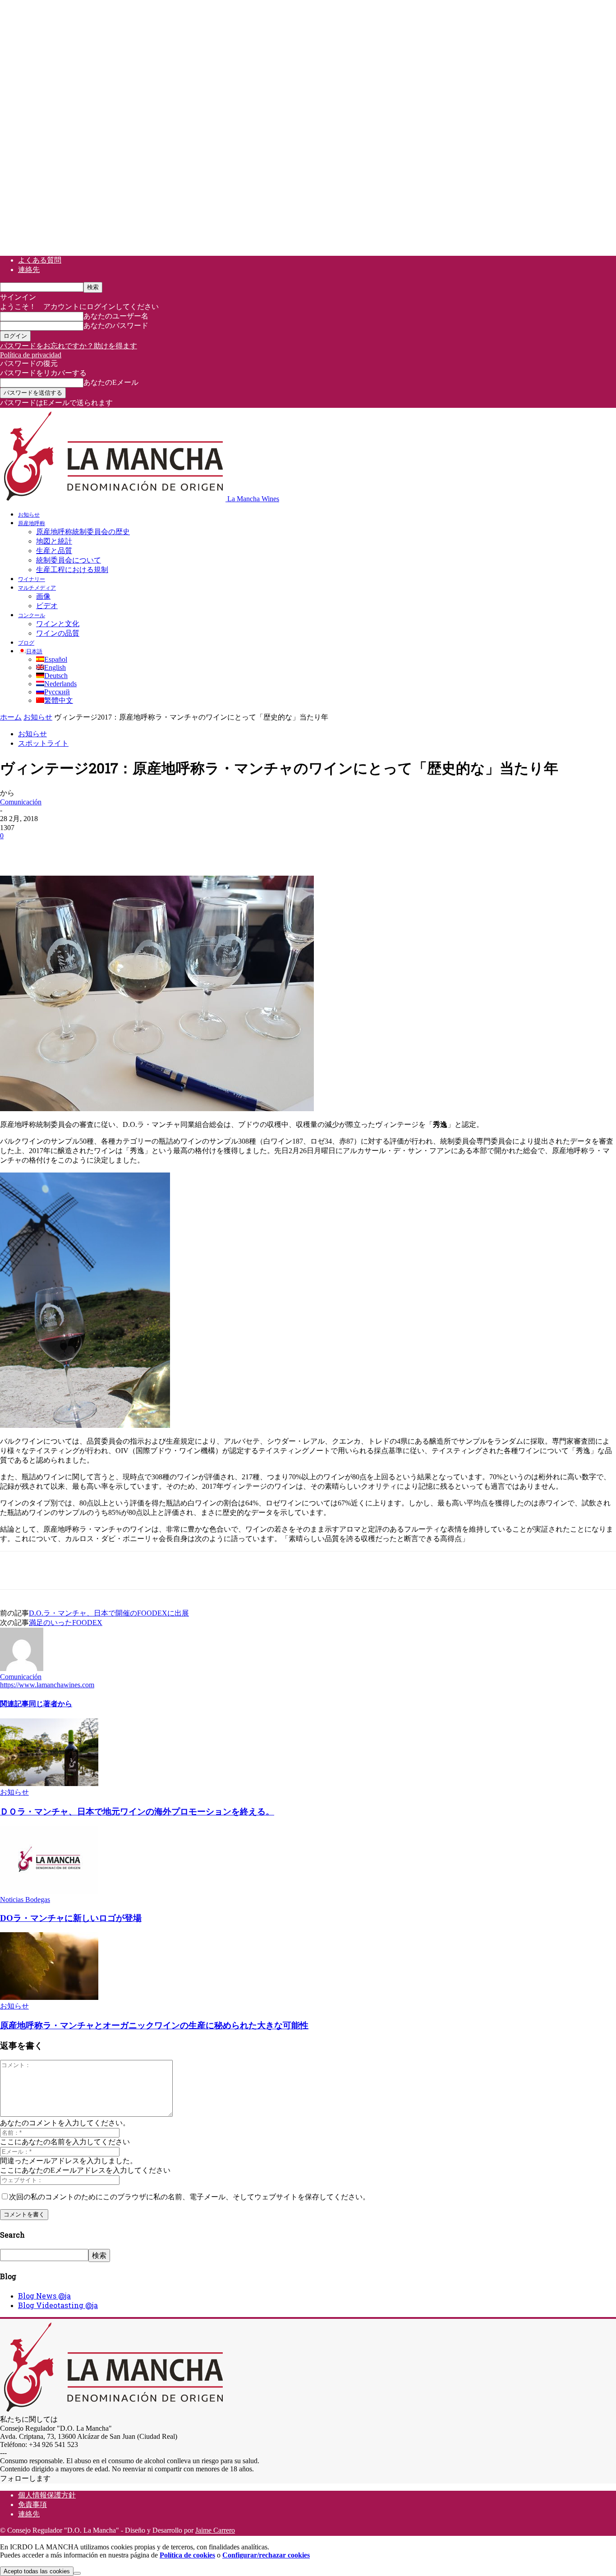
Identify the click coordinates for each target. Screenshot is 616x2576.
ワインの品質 (58, 633)
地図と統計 (54, 541)
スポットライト (43, 743)
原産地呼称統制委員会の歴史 (83, 532)
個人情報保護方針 (47, 2495)
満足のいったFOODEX (66, 1623)
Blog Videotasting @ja (58, 2305)
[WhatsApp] (112, 849)
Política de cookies (187, 2555)
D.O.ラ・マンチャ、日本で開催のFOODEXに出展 (109, 1613)
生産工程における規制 (72, 570)
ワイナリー (32, 579)
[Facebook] (15, 849)
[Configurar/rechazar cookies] (77, 2573)
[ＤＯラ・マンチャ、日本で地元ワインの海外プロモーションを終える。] (49, 1784)
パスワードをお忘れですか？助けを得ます (69, 346)
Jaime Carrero (215, 2530)
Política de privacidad (31, 355)
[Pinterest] (80, 849)
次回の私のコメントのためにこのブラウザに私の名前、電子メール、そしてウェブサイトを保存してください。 (189, 2197)
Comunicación (21, 802)
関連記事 (14, 1703)
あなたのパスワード (116, 325)
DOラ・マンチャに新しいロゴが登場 (71, 1918)
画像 (43, 596)
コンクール (32, 615)
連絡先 (29, 270)
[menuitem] (30, 651)
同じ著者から (51, 1703)
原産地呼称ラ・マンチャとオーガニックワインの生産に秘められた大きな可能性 (154, 2025)
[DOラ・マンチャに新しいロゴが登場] (49, 1891)
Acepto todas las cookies (37, 2571)
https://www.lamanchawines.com (47, 1685)
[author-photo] (22, 1669)
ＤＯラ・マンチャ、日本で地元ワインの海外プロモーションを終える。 (137, 1812)
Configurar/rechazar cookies (266, 2555)
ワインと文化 (58, 624)
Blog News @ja (44, 2296)
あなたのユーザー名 (116, 316)
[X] (47, 849)
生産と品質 (54, 551)
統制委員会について (69, 560)
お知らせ (29, 514)
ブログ (26, 642)
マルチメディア (37, 587)
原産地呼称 (32, 523)
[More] (178, 849)
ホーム (11, 717)
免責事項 (32, 2504)
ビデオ (47, 606)
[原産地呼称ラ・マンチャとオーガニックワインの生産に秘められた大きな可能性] (49, 1997)
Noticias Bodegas (25, 1900)
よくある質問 (40, 260)
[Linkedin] (145, 849)
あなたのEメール (111, 382)
